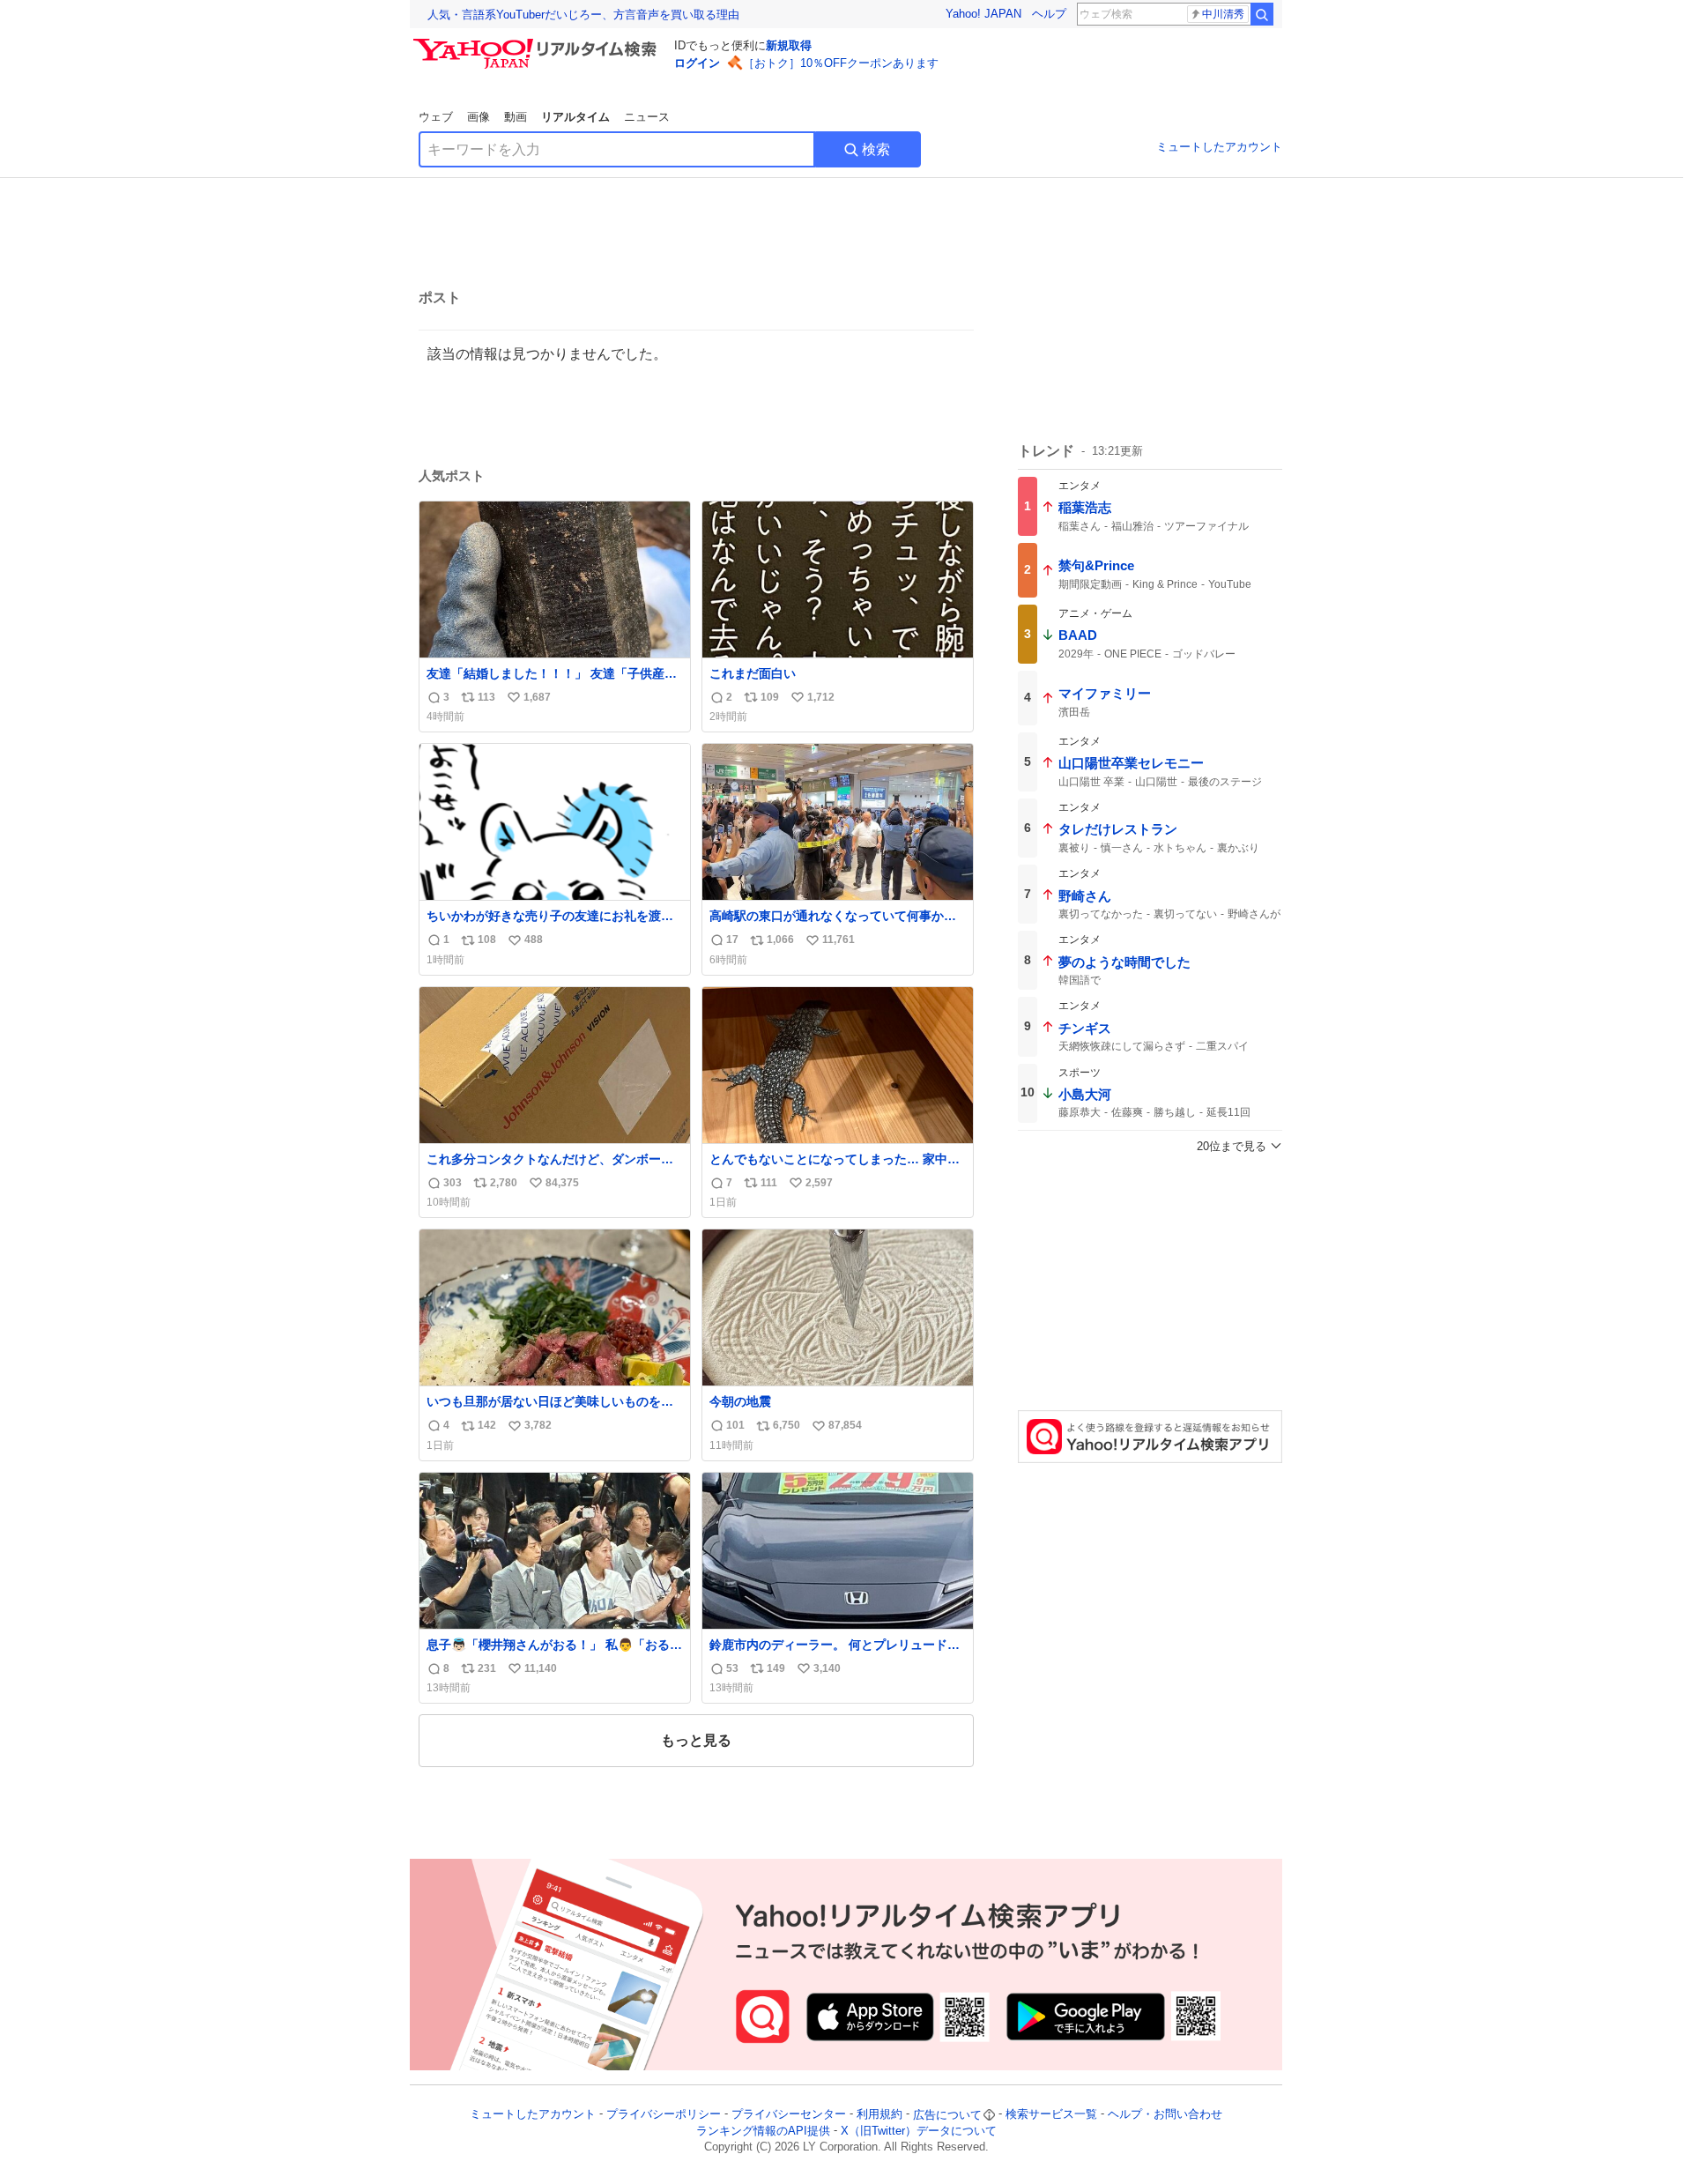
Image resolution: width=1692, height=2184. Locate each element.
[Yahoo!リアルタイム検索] (538, 43)
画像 (479, 117)
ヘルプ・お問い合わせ (1165, 2115)
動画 (516, 117)
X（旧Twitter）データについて (919, 2131)
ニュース (647, 117)
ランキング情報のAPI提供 (763, 2131)
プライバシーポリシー (664, 2115)
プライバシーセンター (789, 2115)
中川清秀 (1223, 14)
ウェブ (436, 117)
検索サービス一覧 (1051, 2115)
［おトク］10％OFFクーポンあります (841, 63)
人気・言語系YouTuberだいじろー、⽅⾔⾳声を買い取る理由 (583, 15)
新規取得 (789, 45)
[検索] (1262, 14)
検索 (876, 149)
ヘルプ (1049, 14)
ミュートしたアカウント (1219, 147)
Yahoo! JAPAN (983, 14)
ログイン (697, 63)
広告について (947, 2115)
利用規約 (879, 2115)
